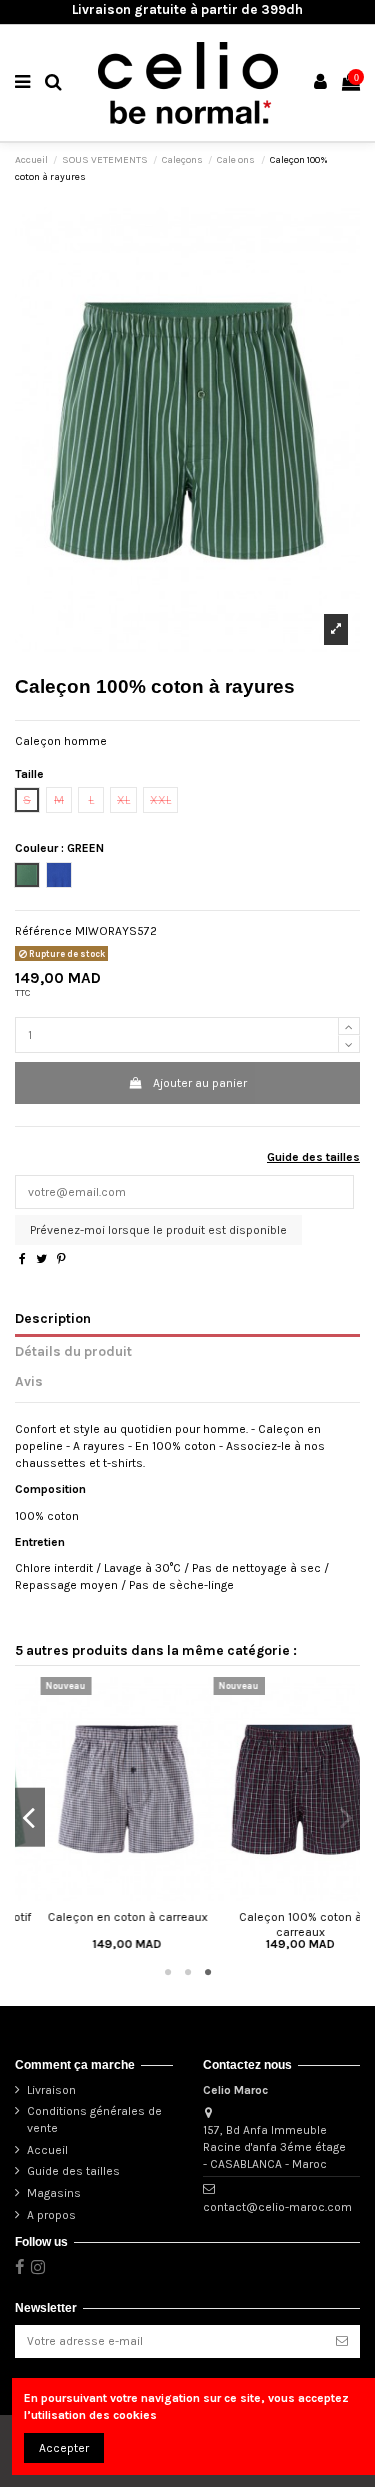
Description (53, 1318)
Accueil (47, 2150)
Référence (43, 931)
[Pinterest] (61, 1259)
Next (345, 1817)
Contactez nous (247, 2065)
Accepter (64, 2448)
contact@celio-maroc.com (277, 2207)
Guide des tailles (313, 1157)
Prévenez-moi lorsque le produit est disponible (158, 1230)
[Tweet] (41, 1259)
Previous (30, 1817)
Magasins (54, 2193)
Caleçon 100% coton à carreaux (274, 1924)
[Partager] (22, 1259)
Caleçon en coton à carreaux (102, 1917)
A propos (51, 2215)
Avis (29, 1381)
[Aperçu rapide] (102, 1895)
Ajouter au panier (200, 1083)
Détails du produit (73, 1351)
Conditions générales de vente (94, 2119)
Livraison (51, 2090)
